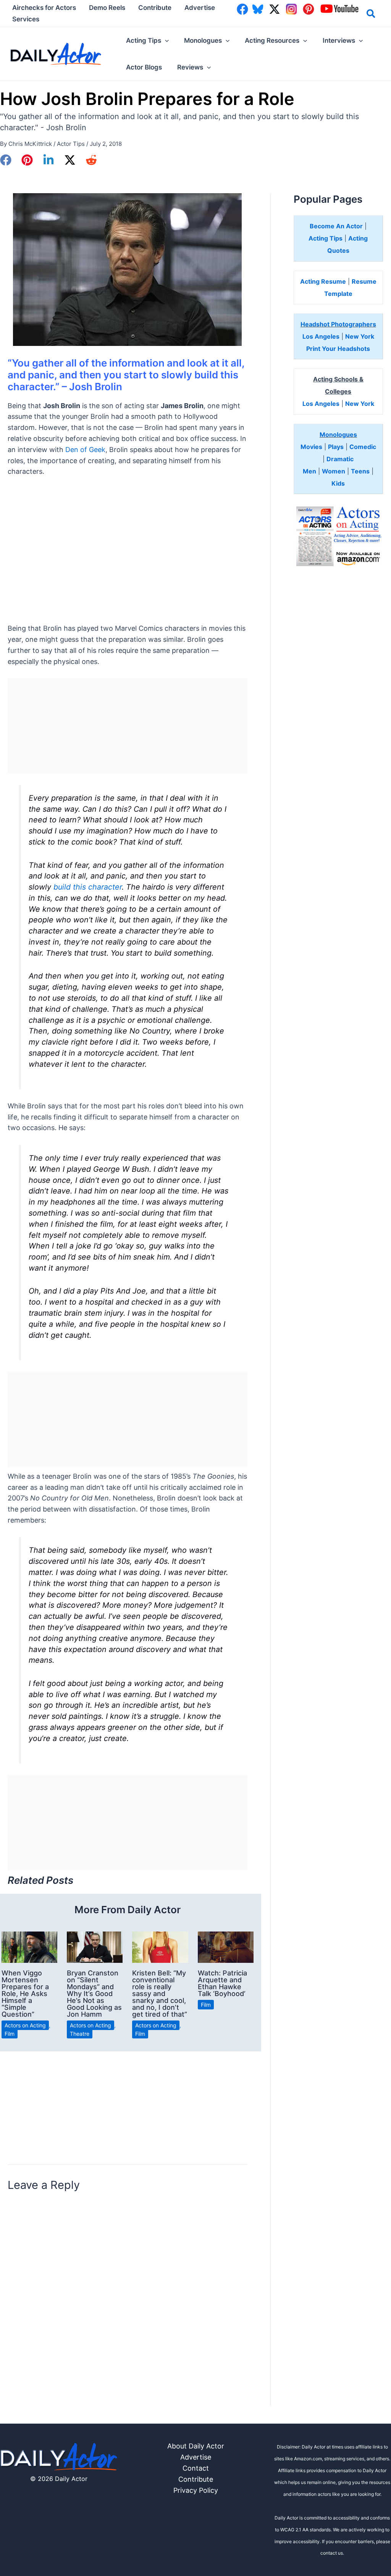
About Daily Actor (196, 2446)
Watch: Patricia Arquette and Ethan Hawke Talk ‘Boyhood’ (222, 1983)
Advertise (196, 2457)
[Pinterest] (27, 160)
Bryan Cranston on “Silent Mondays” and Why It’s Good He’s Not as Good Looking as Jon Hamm (94, 1994)
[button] (371, 15)
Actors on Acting (25, 2025)
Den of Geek (85, 450)
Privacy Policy (196, 2490)
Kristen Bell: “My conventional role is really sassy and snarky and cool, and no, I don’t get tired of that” (160, 1994)
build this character (88, 887)
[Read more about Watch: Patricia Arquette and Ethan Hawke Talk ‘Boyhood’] (226, 1947)
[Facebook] (6, 160)
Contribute (196, 2479)
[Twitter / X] (70, 160)
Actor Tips (71, 144)
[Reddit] (91, 160)
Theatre (80, 2034)
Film (10, 2034)
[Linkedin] (48, 160)
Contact (196, 2468)
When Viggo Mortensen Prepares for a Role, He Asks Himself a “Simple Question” (25, 1994)
